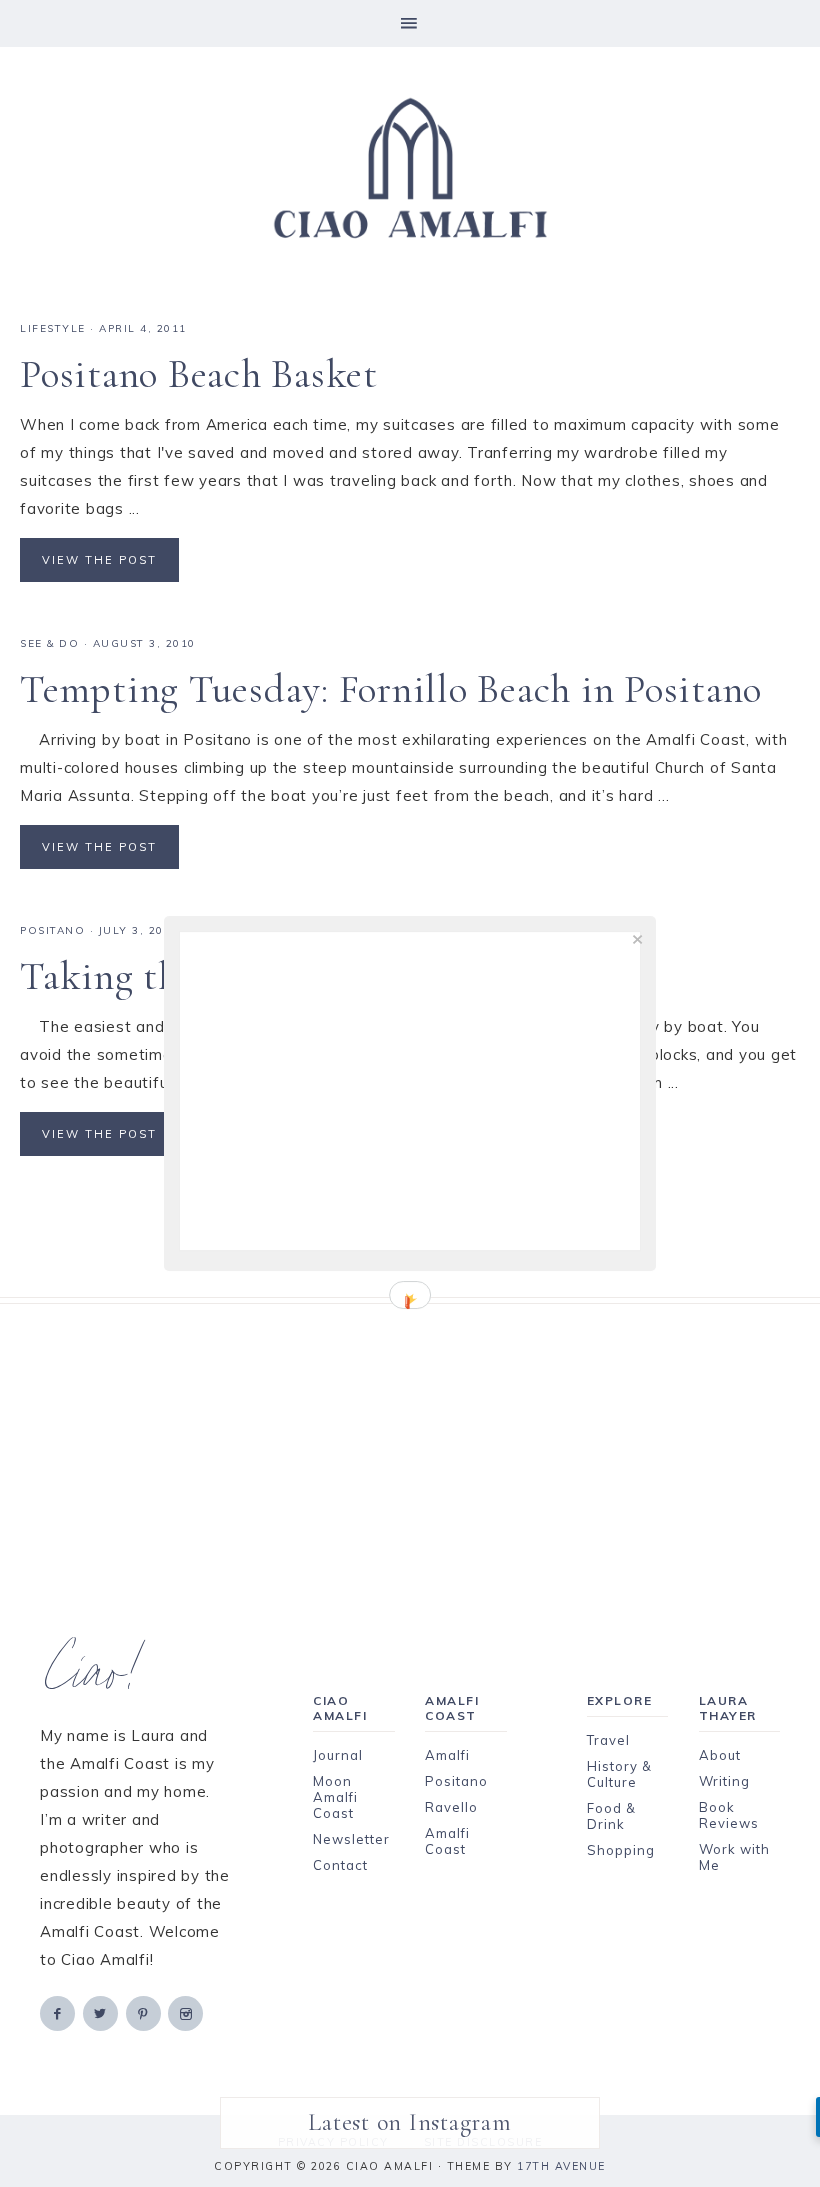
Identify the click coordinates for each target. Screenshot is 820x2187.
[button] (410, 23)
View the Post (99, 560)
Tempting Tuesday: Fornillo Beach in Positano (391, 689)
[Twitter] (102, 2012)
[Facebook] (59, 2012)
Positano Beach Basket (199, 374)
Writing (724, 1781)
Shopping (621, 1850)
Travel (608, 1740)
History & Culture (619, 1774)
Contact (340, 1865)
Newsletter (351, 1839)
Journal (338, 1755)
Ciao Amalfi (410, 169)
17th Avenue (561, 2166)
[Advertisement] (410, 1444)
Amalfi (447, 1755)
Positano (52, 930)
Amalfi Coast (447, 1841)
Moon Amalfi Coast (335, 1797)
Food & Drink (611, 1816)
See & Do (49, 643)
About (720, 1755)
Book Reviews (729, 1815)
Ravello (451, 1807)
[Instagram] (187, 2012)
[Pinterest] (145, 2012)
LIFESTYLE (53, 328)
